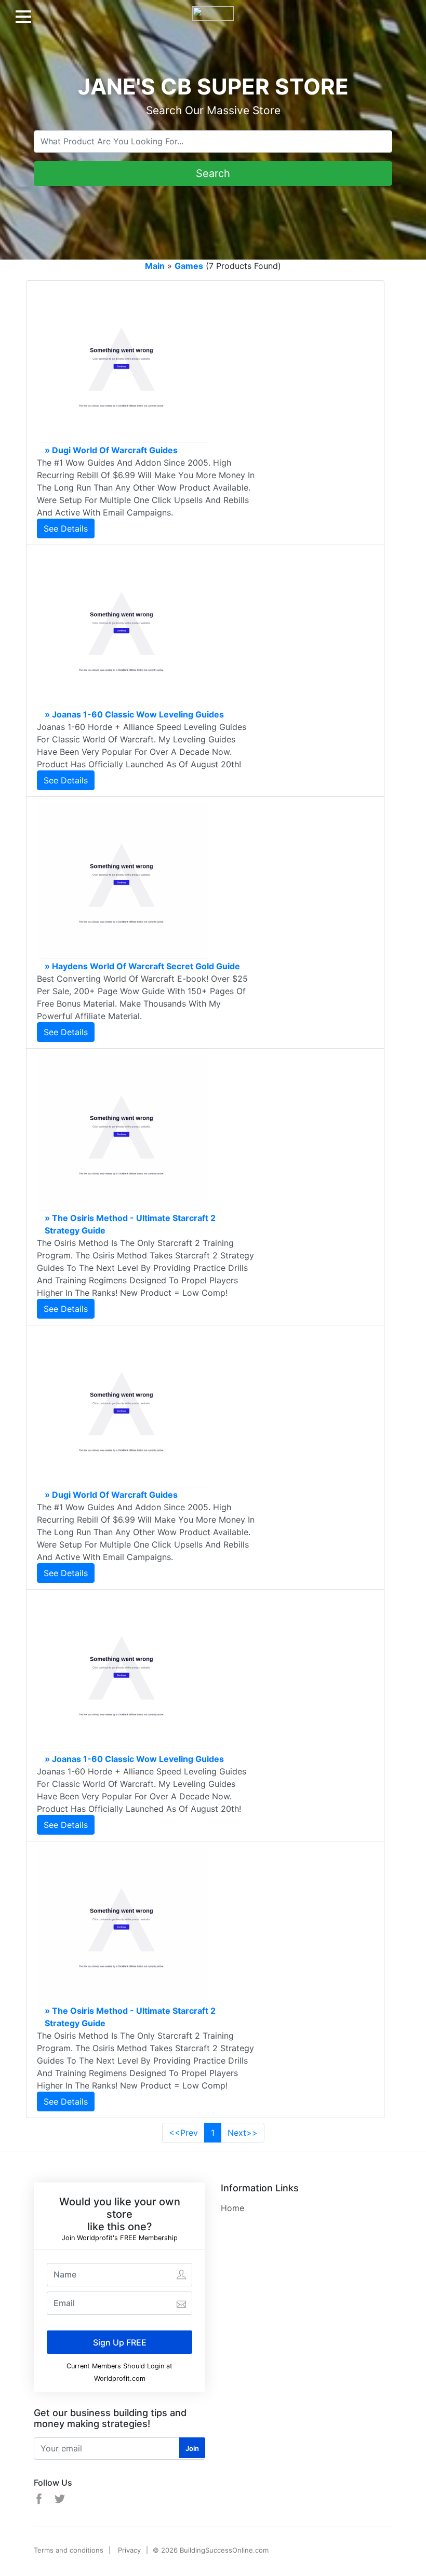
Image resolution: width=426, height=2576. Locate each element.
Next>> (243, 2133)
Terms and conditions (69, 2550)
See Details (66, 528)
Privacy (129, 2550)
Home (232, 2208)
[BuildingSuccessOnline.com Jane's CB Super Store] (213, 9)
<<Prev (183, 2133)
